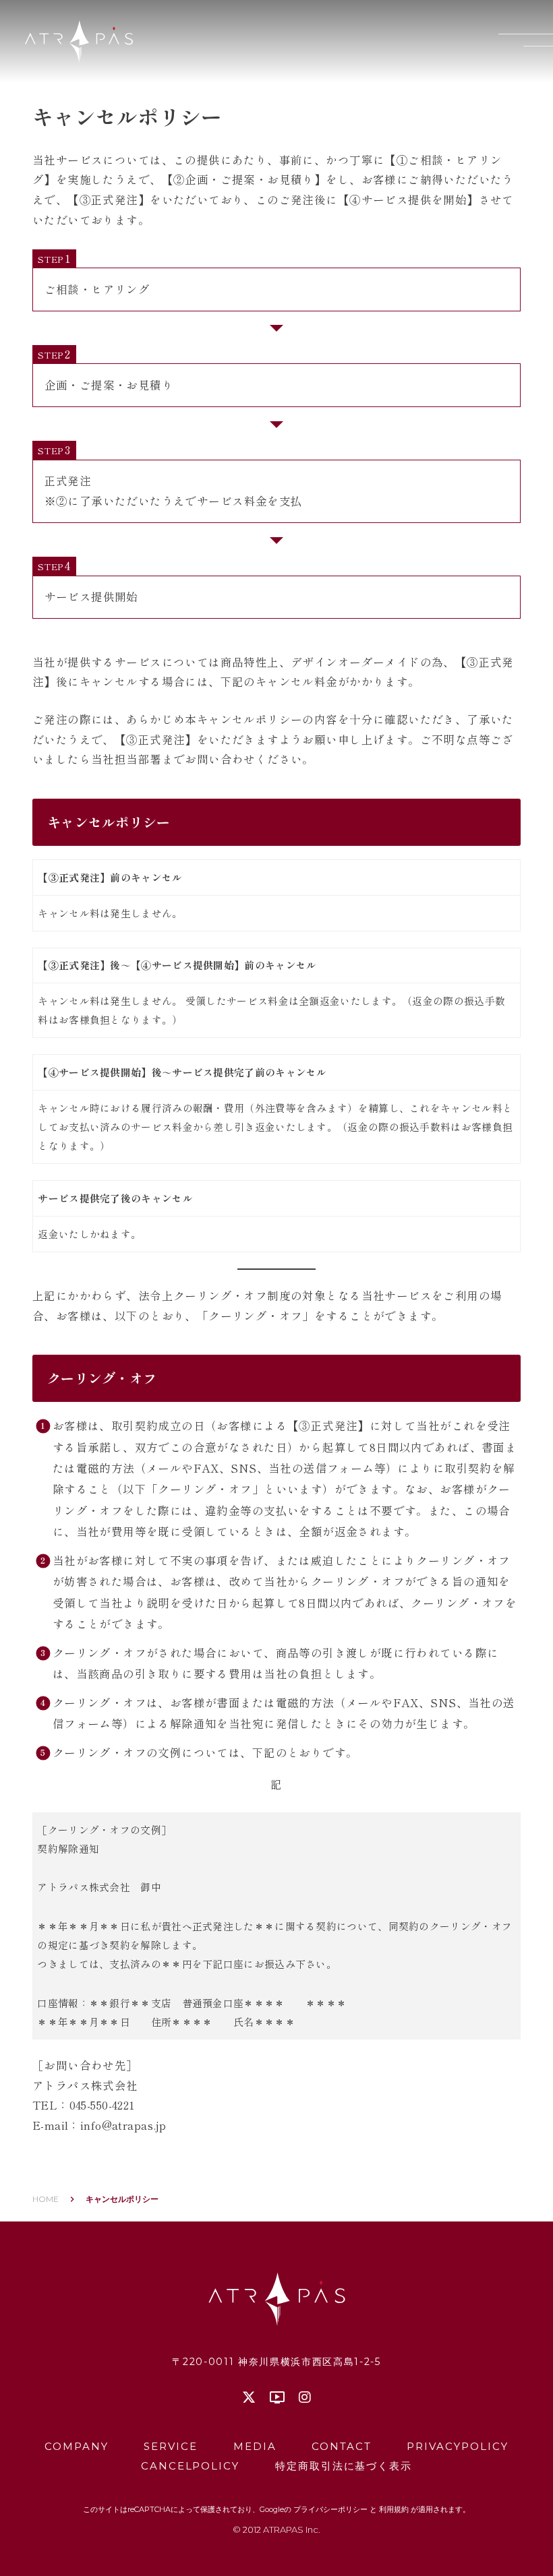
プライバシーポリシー (330, 2509)
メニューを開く (526, 40)
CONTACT (342, 2446)
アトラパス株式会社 (79, 41)
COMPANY (77, 2446)
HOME (46, 2199)
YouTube (277, 2397)
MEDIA (255, 2446)
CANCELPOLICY (190, 2466)
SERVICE (171, 2446)
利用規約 (394, 2509)
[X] (249, 2397)
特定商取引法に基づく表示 (344, 2466)
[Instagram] (305, 2397)
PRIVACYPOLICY (457, 2446)
